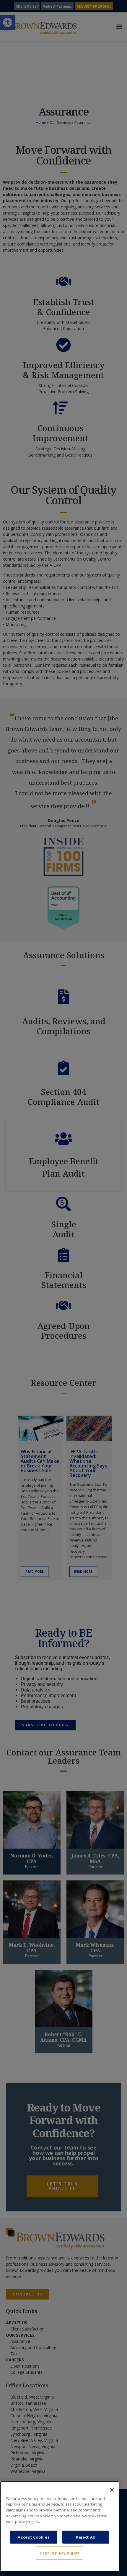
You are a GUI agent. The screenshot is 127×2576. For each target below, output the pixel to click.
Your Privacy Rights (60, 2553)
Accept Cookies (34, 2537)
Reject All (86, 2537)
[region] (60, 2526)
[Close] (112, 2490)
